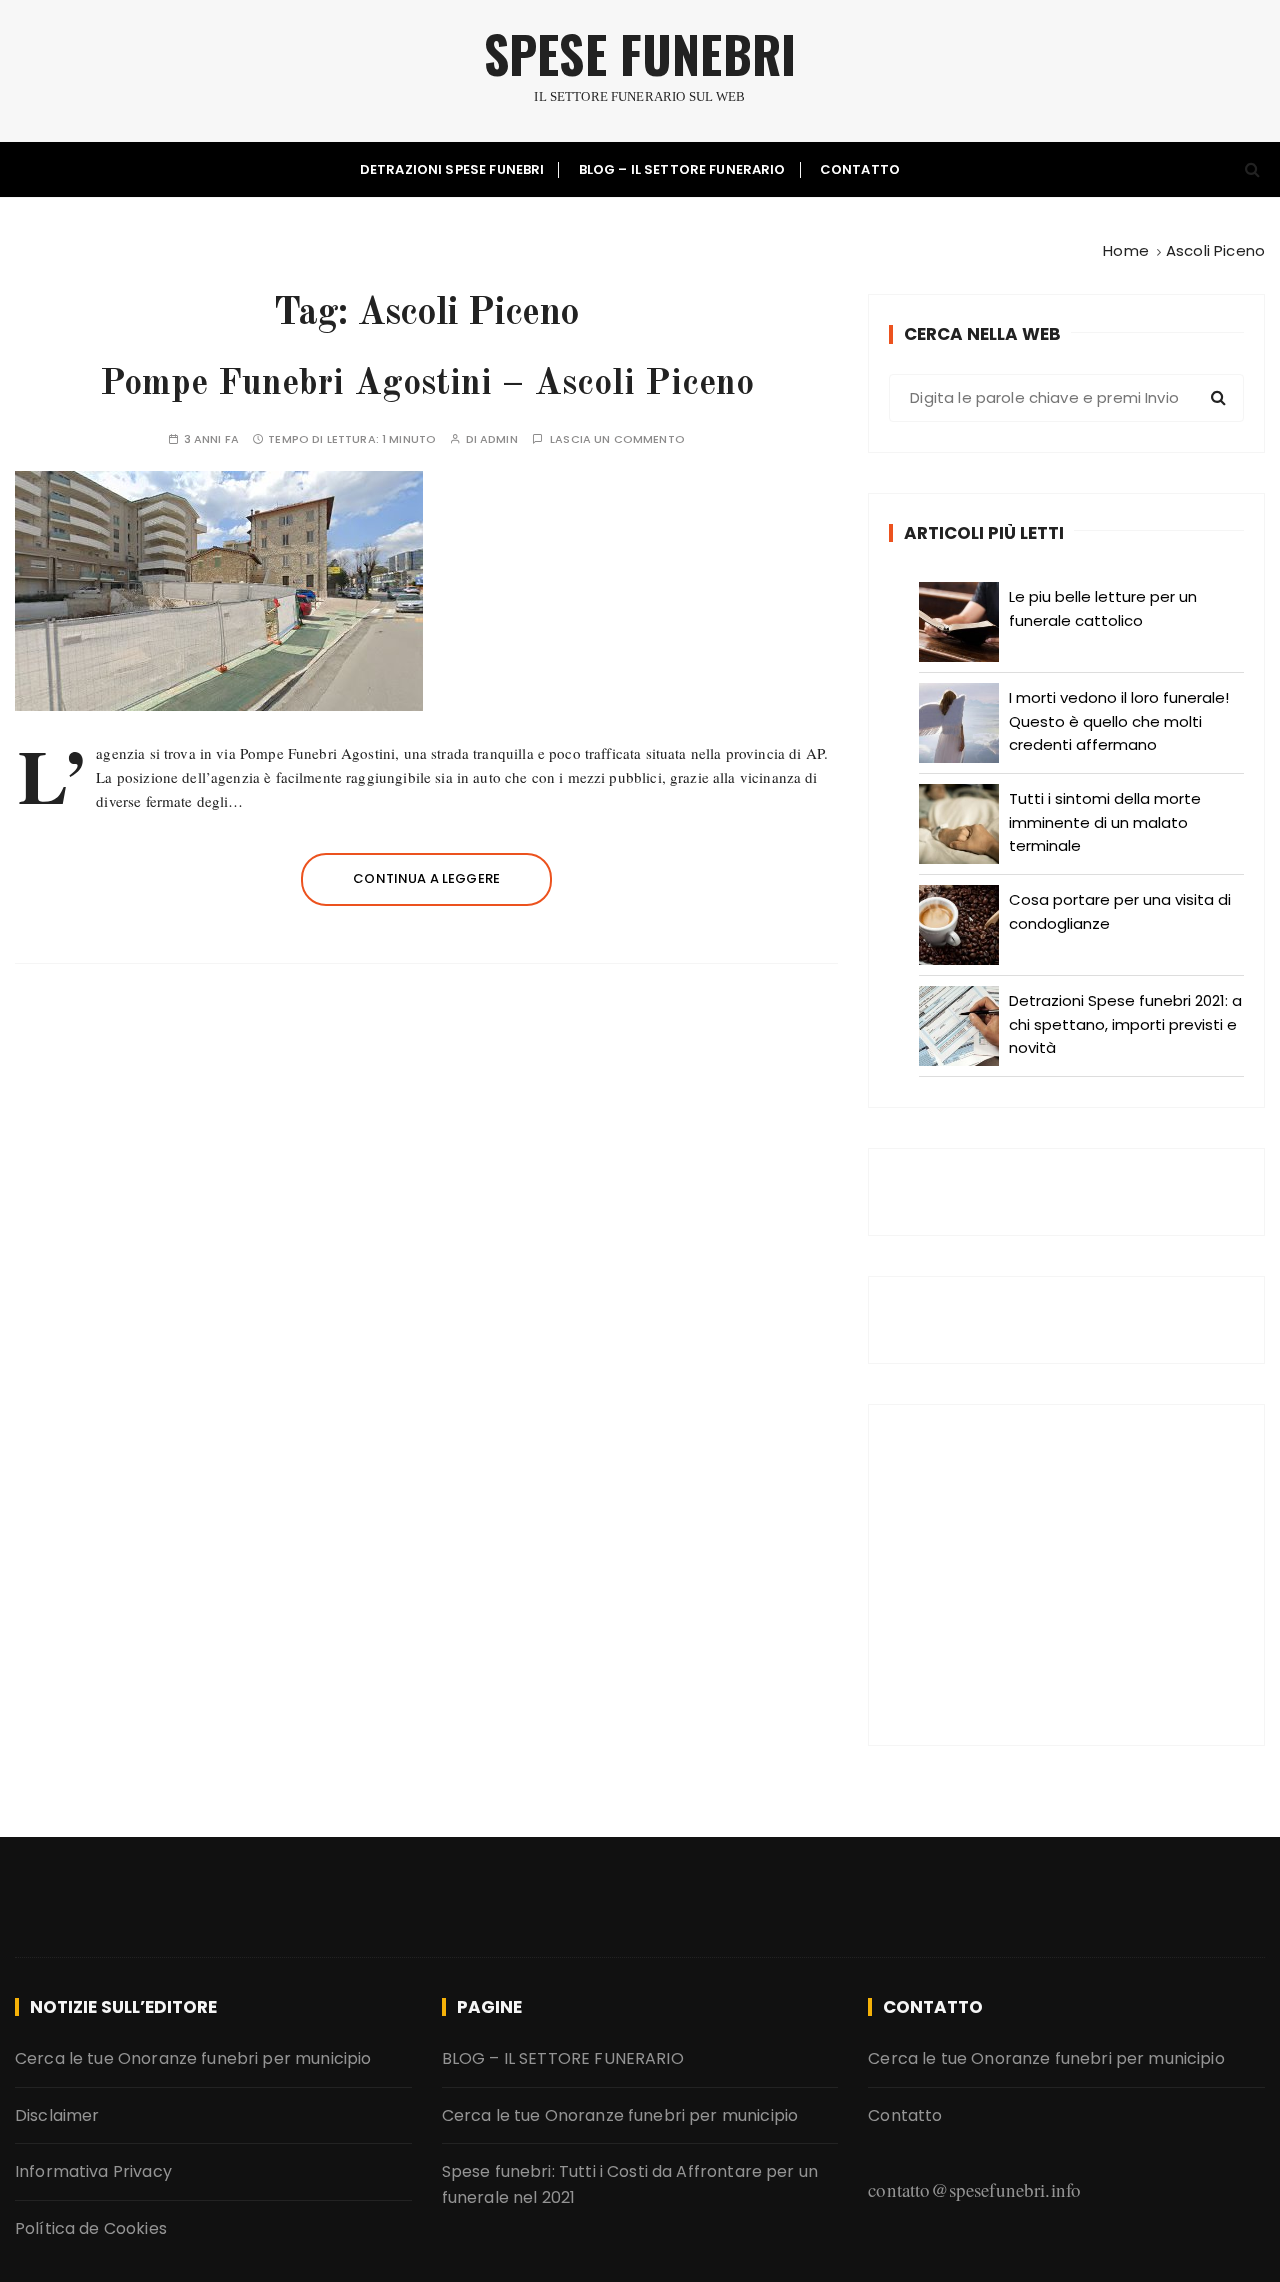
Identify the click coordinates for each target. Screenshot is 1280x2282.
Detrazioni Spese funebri (452, 169)
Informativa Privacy (93, 2171)
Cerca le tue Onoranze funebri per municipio (193, 2058)
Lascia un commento (617, 439)
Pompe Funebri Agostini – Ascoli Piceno (427, 385)
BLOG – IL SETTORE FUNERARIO (682, 169)
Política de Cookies (91, 2228)
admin (499, 439)
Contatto (860, 169)
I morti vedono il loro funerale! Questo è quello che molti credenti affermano (1119, 721)
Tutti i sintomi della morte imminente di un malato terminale (1105, 822)
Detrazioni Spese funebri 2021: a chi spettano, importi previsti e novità (1125, 1024)
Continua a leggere (426, 878)
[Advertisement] (1066, 1575)
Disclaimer (57, 2115)
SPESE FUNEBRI (640, 53)
